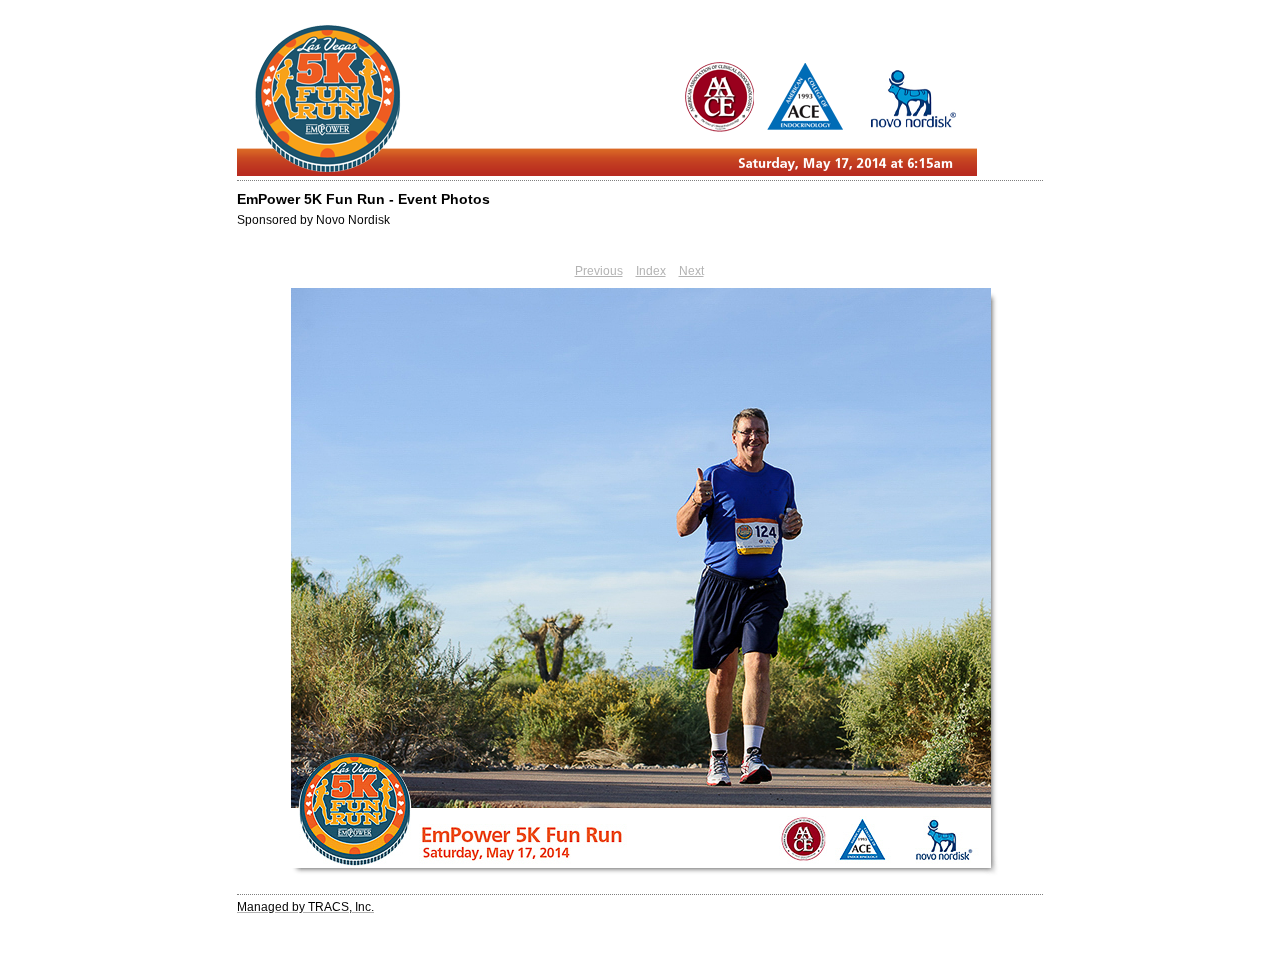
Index (651, 271)
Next (691, 271)
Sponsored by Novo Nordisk (313, 220)
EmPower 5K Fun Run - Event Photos (363, 199)
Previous (599, 271)
